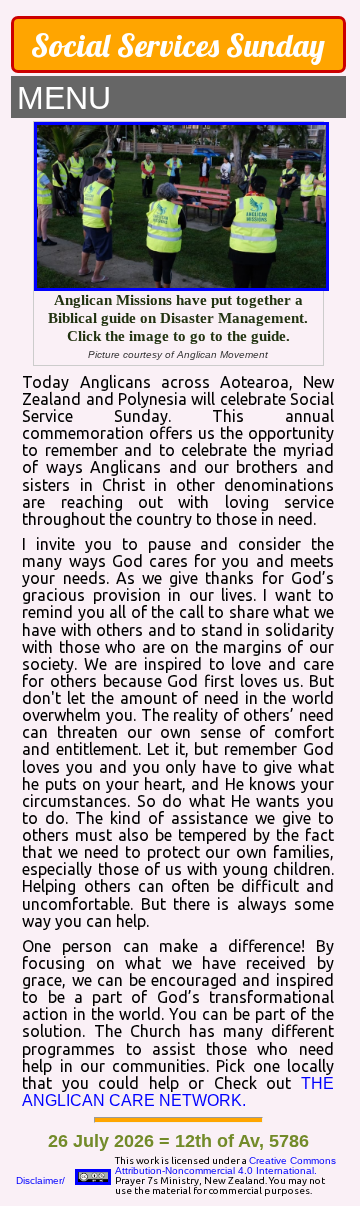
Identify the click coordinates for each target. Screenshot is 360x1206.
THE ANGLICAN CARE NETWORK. (177, 1092)
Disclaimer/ (40, 1180)
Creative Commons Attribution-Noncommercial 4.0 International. (225, 1165)
